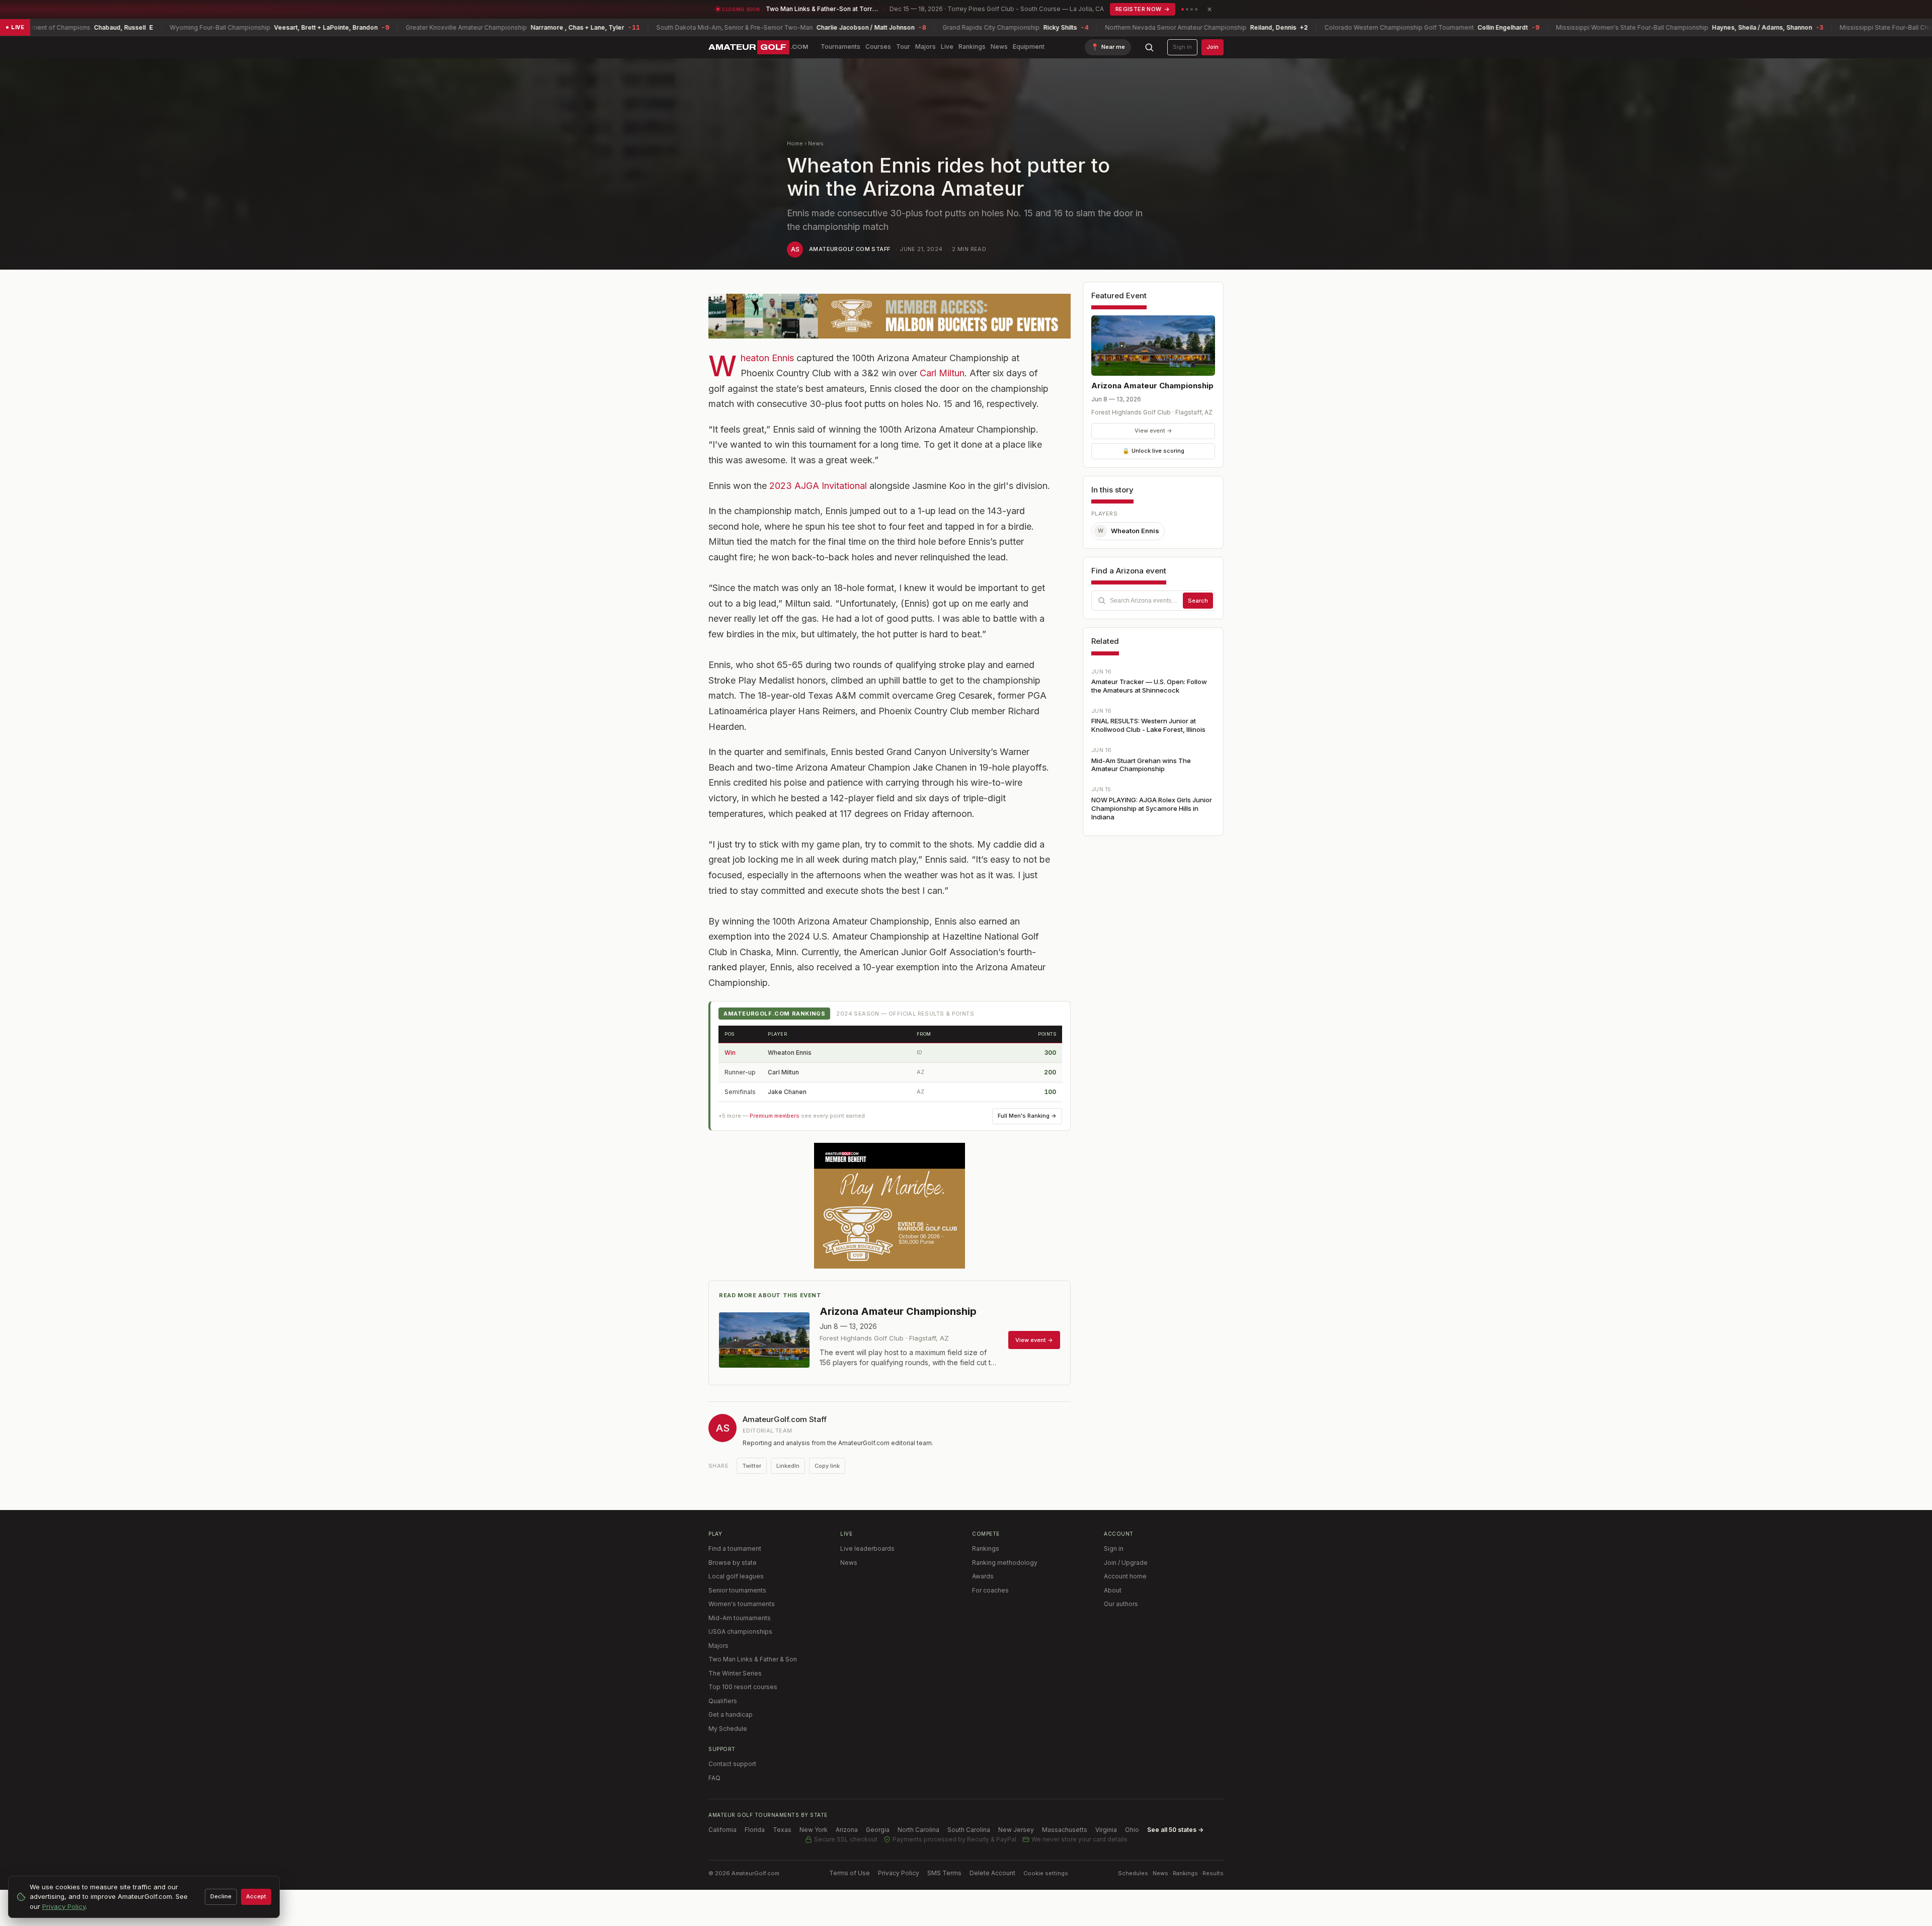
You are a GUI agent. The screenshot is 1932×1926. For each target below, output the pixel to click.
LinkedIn (788, 1466)
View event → (1153, 431)
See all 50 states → (1175, 1830)
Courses (878, 47)
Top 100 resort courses (743, 1687)
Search (1198, 601)
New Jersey (1016, 1830)
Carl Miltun (942, 373)
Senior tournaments (737, 1590)
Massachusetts (1065, 1830)
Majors (925, 47)
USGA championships (740, 1631)
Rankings (972, 47)
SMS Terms (944, 1873)
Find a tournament (735, 1548)
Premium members (775, 1116)
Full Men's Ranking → (1027, 1116)
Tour (903, 47)
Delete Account (992, 1873)
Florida (755, 1830)
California (722, 1830)
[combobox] (1153, 601)
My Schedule (728, 1729)
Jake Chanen (787, 1092)
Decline (221, 1896)
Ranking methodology (1005, 1563)
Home (795, 143)
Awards (983, 1576)
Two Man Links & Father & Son (753, 1659)
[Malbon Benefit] (890, 316)
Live (947, 47)
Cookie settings (1046, 1873)
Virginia (1106, 1830)
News (999, 47)
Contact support (732, 1764)
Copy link (827, 1466)
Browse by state (733, 1563)
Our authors (1121, 1604)
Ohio (1132, 1830)
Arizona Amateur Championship (1152, 386)
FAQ (714, 1778)
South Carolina (969, 1830)
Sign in (1182, 47)
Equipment (1029, 47)
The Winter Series (735, 1673)
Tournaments (840, 47)
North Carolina (918, 1830)
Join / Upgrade (1126, 1563)
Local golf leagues (736, 1576)
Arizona (847, 1830)
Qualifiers (723, 1701)
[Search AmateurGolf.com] (1149, 47)
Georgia (878, 1830)
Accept (256, 1896)
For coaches (990, 1590)
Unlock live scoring (1153, 451)
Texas (782, 1830)
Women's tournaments (742, 1604)
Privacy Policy (899, 1873)
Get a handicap (731, 1714)
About (1113, 1590)
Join (1213, 47)
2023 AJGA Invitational (818, 486)
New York (814, 1830)
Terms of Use (850, 1873)
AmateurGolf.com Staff (850, 249)
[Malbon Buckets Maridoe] (890, 1206)
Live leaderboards (867, 1548)
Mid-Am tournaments (740, 1618)
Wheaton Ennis (767, 358)
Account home (1125, 1576)
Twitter (752, 1466)
